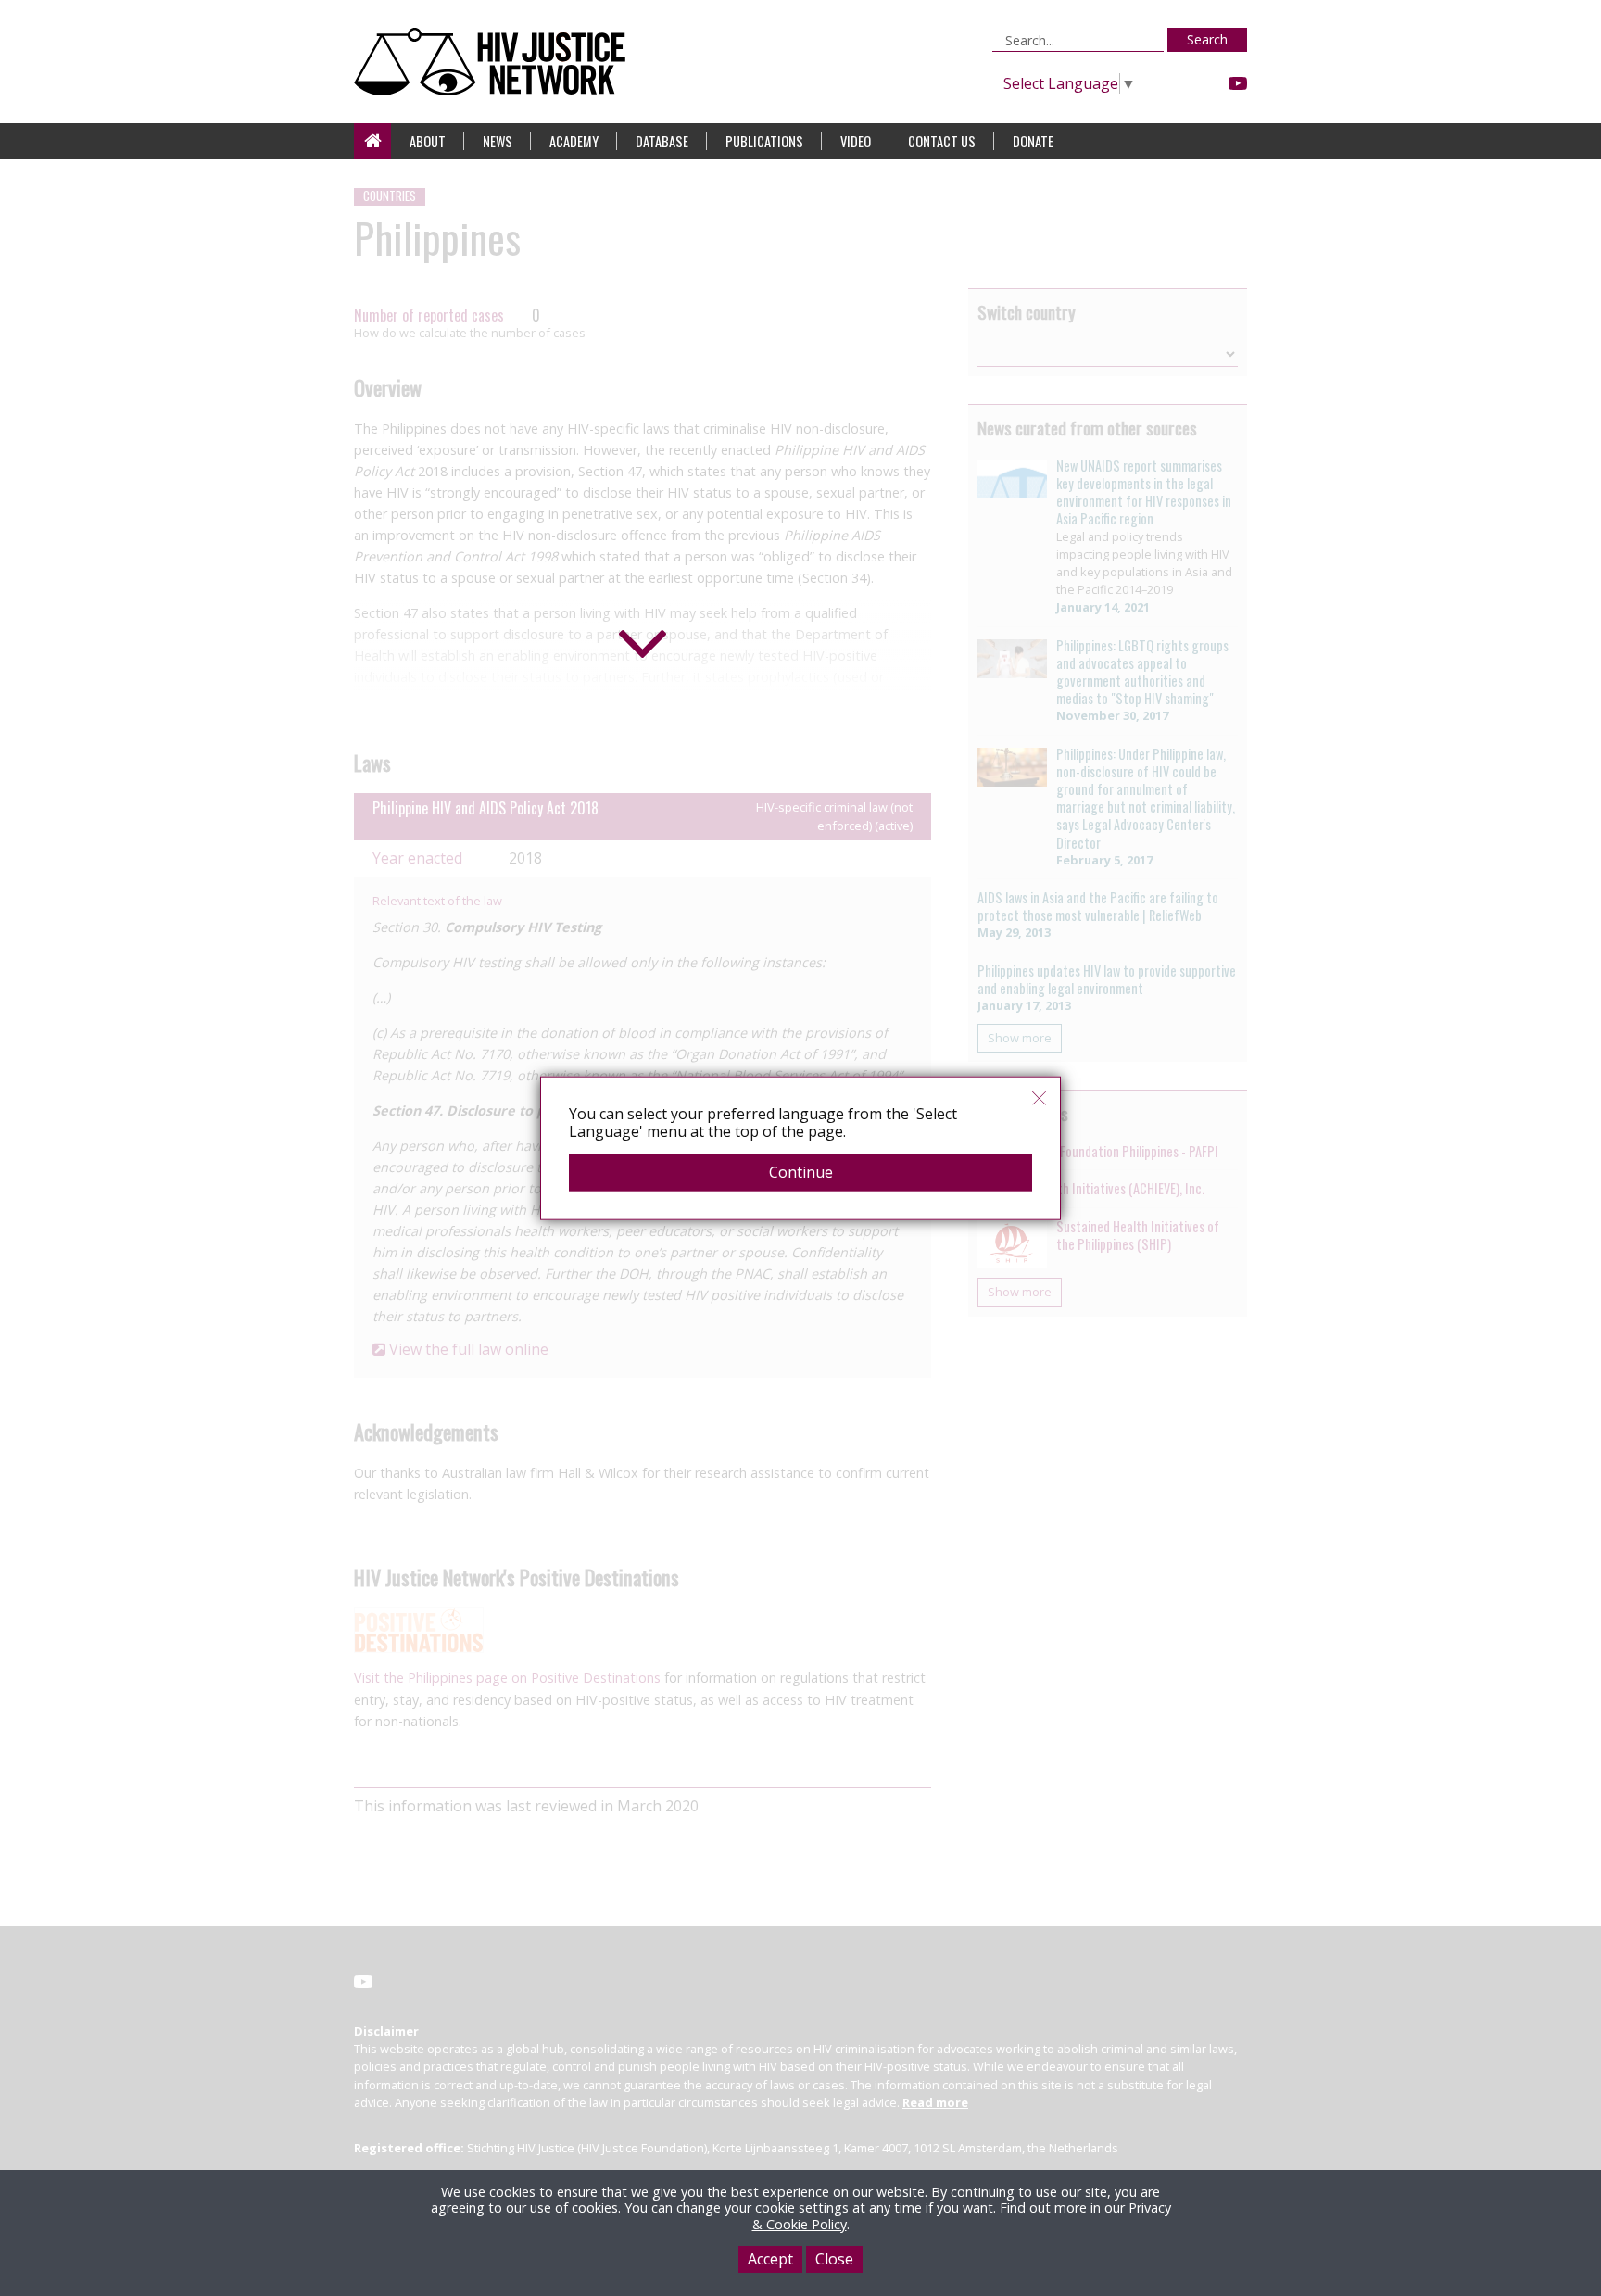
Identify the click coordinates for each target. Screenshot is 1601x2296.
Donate (1033, 141)
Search (1207, 39)
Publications (764, 141)
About (428, 141)
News (498, 141)
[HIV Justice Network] (494, 62)
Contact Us (942, 141)
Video (856, 141)
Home (372, 141)
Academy (574, 141)
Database (662, 141)
